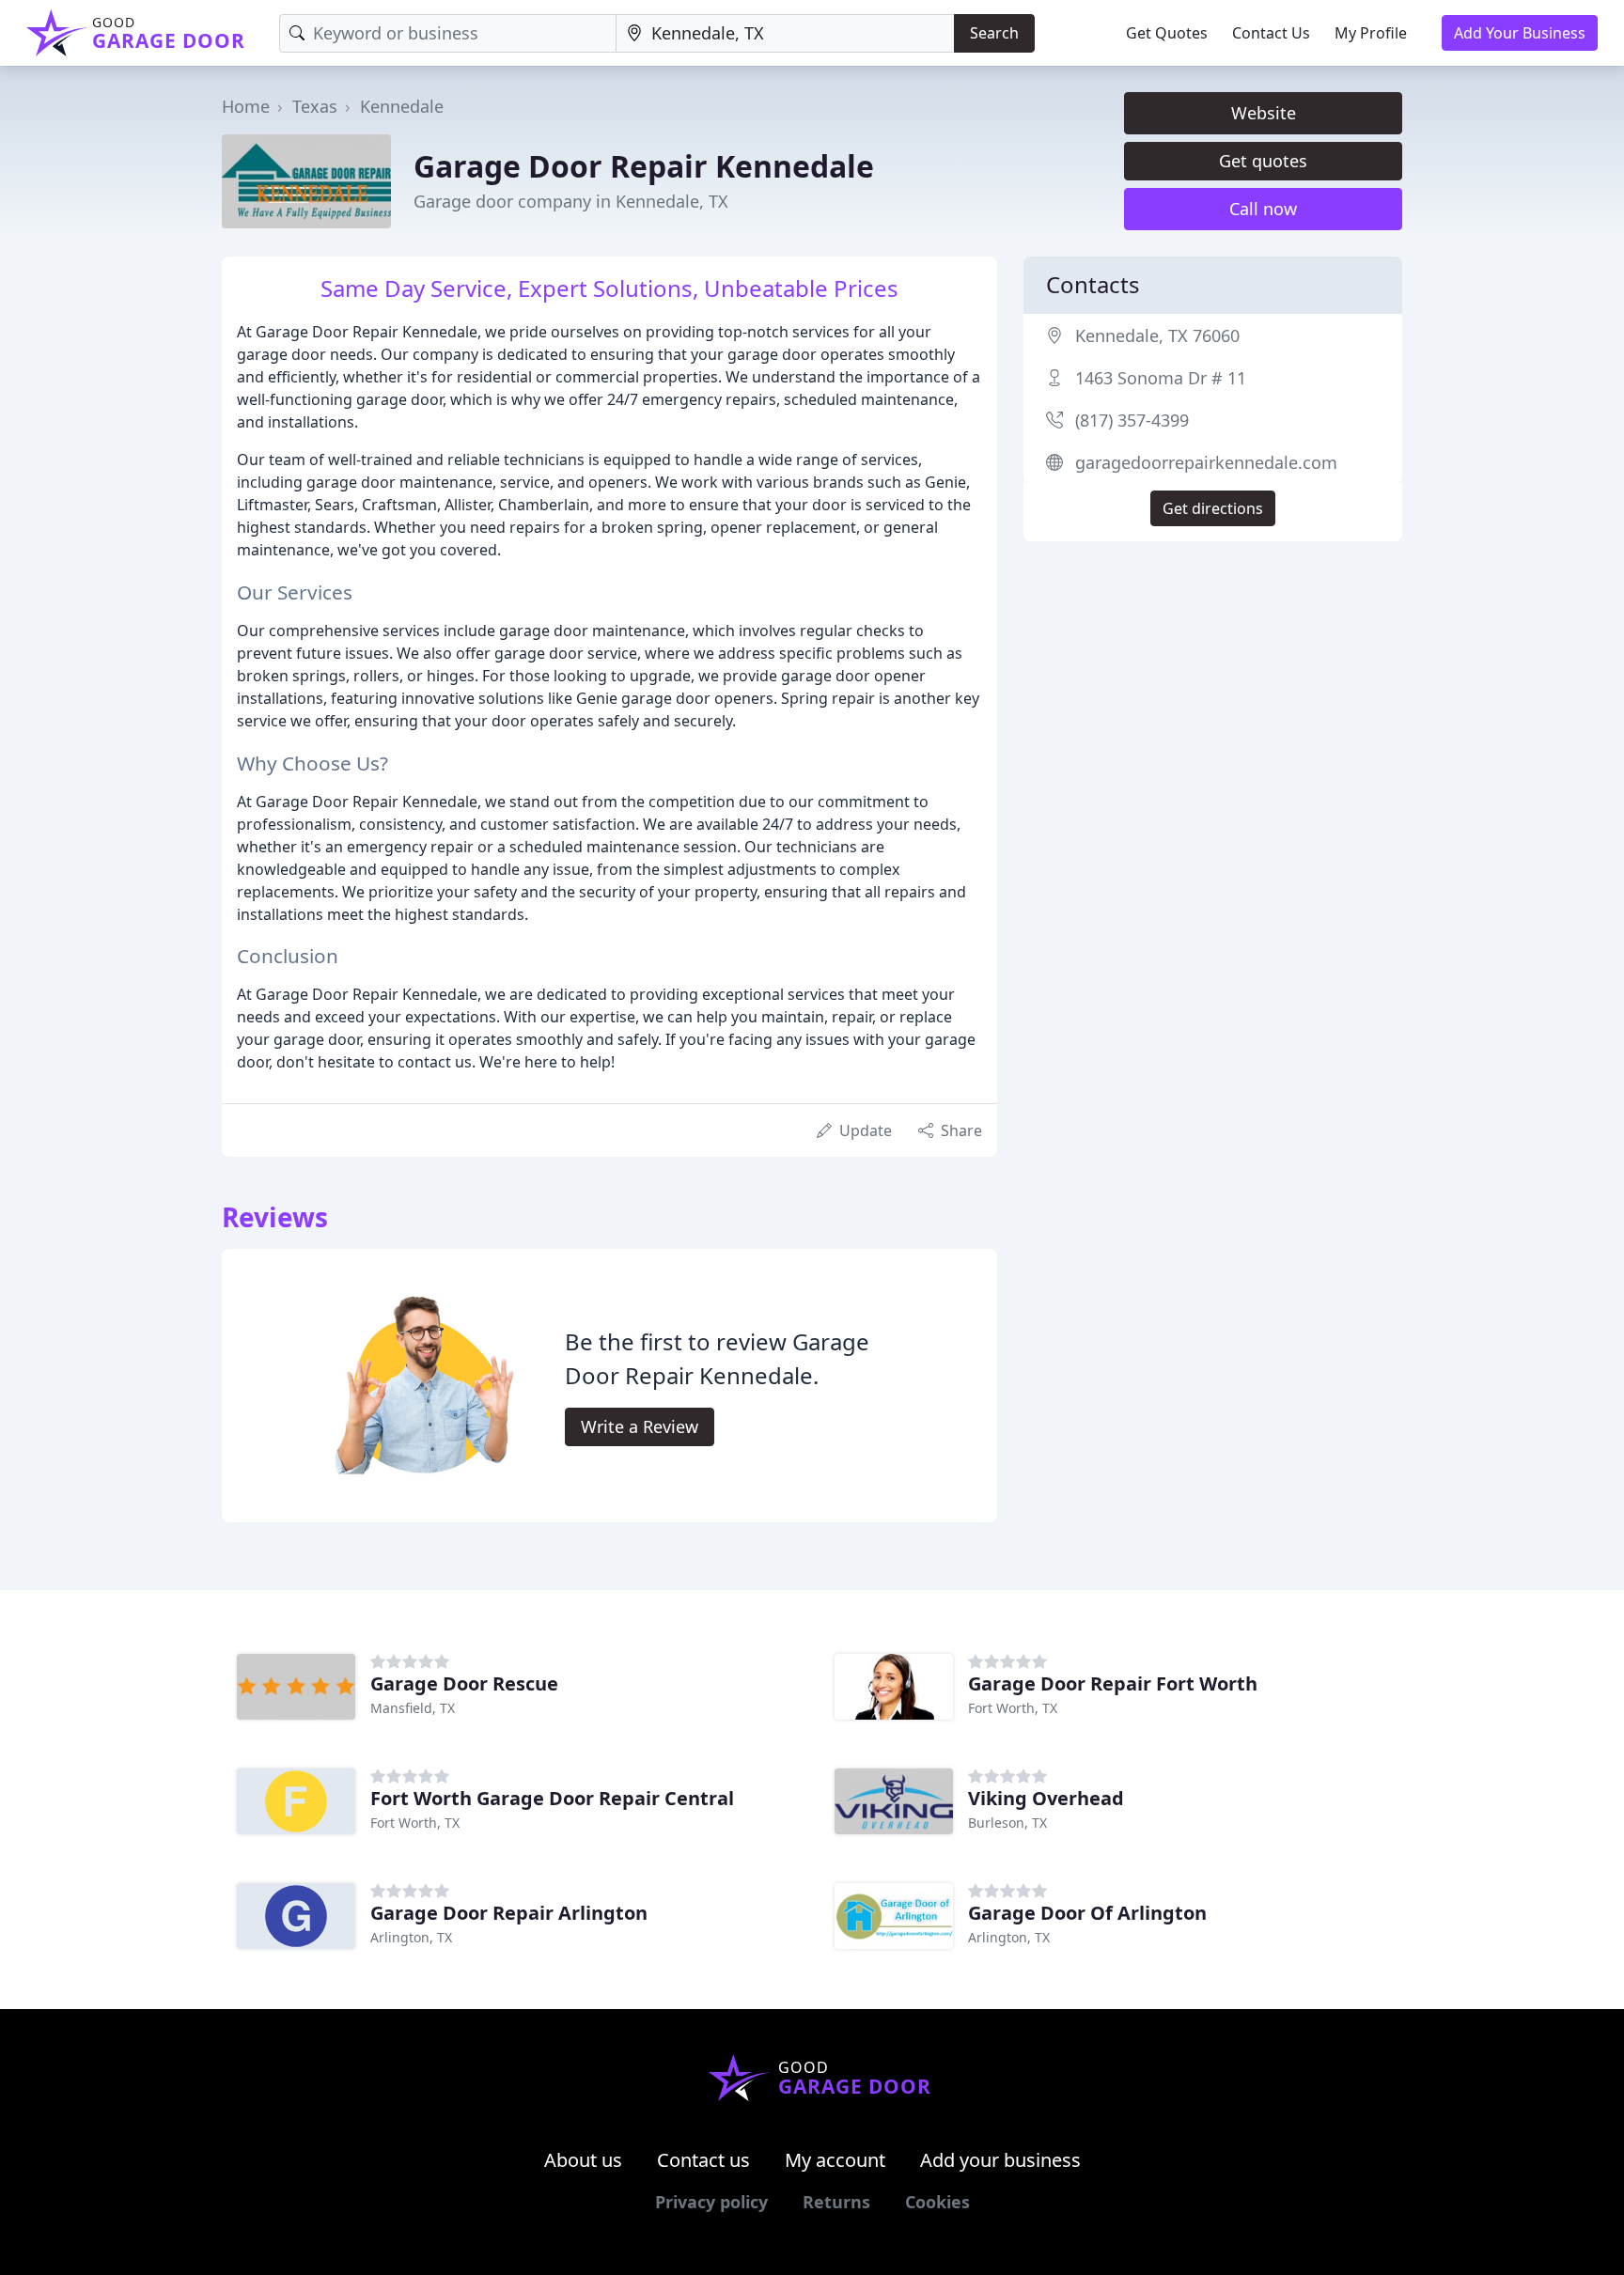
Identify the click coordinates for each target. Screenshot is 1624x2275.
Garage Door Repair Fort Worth (1113, 1683)
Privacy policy (711, 2202)
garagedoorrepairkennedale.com (1206, 462)
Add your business (1000, 2160)
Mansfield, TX (413, 1708)
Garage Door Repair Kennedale (644, 166)
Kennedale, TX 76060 (1157, 335)
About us (583, 2160)
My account (835, 2160)
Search (994, 33)
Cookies (937, 2202)
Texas (315, 106)
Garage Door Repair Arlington (509, 1913)
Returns (836, 2202)
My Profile (1371, 33)
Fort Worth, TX (1013, 1708)
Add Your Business (1520, 33)
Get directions (1213, 508)
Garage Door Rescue (464, 1683)
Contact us (703, 2160)
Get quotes (1263, 161)
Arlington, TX (411, 1937)
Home (246, 106)
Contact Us (1271, 33)
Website (1264, 113)
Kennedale (402, 106)
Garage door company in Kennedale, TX (571, 201)
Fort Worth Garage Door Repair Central (552, 1798)
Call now (1263, 209)
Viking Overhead (1046, 1798)
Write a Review (640, 1426)
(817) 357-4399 (1132, 420)
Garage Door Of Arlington (1087, 1913)
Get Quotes (1167, 33)
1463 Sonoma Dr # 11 (1161, 378)
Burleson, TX (1007, 1823)
